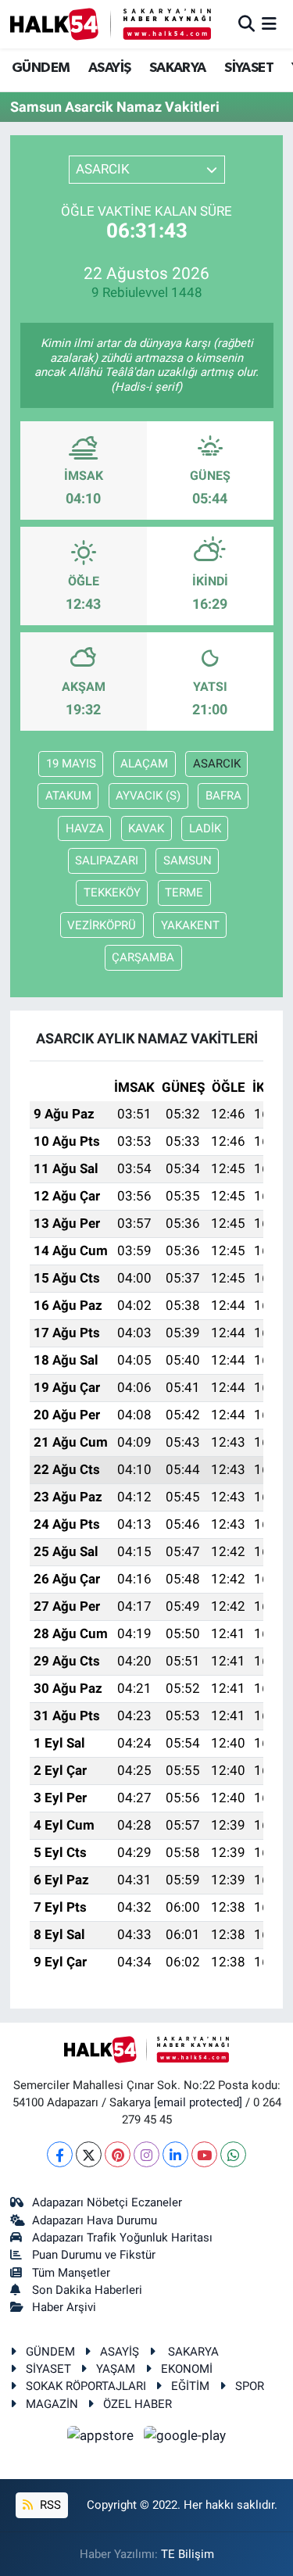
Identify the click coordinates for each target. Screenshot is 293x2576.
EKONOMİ (187, 2369)
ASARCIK (217, 764)
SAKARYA (178, 68)
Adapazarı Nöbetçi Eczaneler (107, 2202)
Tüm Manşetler (71, 2273)
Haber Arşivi (64, 2307)
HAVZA (85, 828)
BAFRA (223, 796)
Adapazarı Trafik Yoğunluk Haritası (122, 2238)
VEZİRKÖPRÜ (102, 925)
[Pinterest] (118, 2154)
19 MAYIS (71, 764)
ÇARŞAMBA (143, 957)
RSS (49, 2505)
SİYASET (249, 68)
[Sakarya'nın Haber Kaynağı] (111, 24)
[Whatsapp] (233, 2154)
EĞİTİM (190, 2386)
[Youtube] (204, 2154)
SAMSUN (188, 860)
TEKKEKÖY (112, 893)
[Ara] (247, 23)
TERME (184, 893)
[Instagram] (146, 2154)
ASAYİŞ (109, 68)
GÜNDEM (41, 68)
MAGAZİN (52, 2404)
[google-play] (185, 2438)
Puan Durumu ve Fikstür (94, 2255)
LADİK (205, 828)
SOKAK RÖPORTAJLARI (86, 2386)
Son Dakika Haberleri (87, 2290)
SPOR (250, 2386)
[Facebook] (60, 2154)
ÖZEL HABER (138, 2404)
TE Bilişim (188, 2554)
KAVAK (146, 828)
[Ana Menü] (269, 23)
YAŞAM (116, 2369)
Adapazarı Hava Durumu (95, 2220)
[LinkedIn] (175, 2154)
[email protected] (198, 2102)
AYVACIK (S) (148, 796)
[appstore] (102, 2438)
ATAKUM (68, 796)
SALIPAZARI (107, 860)
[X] (89, 2154)
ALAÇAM (144, 764)
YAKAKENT (190, 925)
